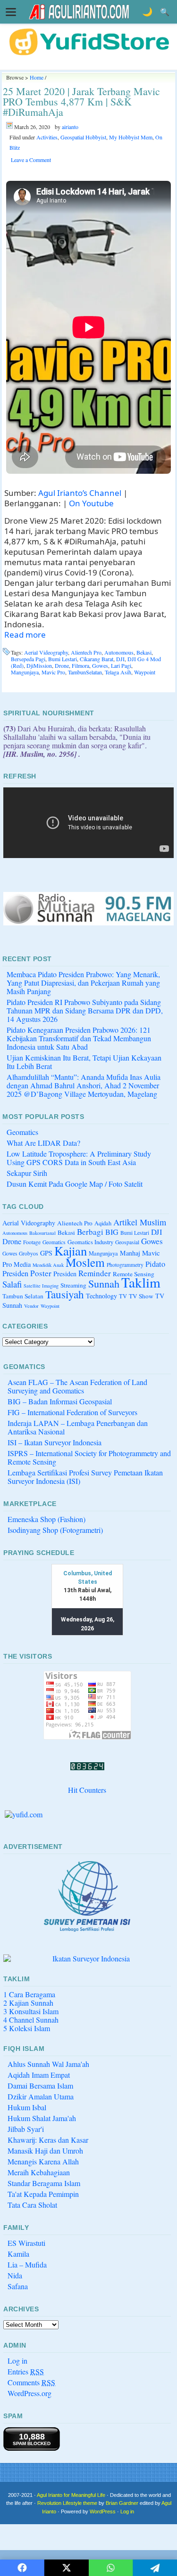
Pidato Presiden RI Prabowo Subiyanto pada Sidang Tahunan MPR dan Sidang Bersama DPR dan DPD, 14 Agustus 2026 (85, 1010)
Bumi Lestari (63, 659)
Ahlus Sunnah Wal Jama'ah (48, 2064)
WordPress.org (29, 2393)
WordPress (103, 2511)
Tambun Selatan (23, 1296)
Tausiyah (65, 1294)
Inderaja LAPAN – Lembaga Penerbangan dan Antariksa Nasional (78, 1427)
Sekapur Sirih (27, 1173)
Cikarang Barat (97, 659)
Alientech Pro (86, 652)
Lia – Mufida (27, 2264)
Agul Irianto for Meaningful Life (71, 2495)
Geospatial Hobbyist (83, 137)
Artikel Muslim (140, 1222)
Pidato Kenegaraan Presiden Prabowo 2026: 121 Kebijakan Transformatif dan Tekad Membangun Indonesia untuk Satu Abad (79, 1038)
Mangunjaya (25, 672)
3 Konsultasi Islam (31, 2011)
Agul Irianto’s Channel (80, 493)
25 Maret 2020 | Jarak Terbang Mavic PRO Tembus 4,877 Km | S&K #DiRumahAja (81, 101)
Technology (101, 1296)
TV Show (141, 1296)
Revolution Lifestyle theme (67, 2503)
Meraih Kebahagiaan (39, 2172)
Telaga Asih (118, 672)
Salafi (12, 1284)
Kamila (18, 2254)
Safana (18, 2286)
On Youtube (91, 503)
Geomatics (22, 1132)
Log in (17, 2361)
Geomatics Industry (90, 1242)
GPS (46, 1253)
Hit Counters (87, 1790)
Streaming (73, 1285)
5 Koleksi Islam (27, 2028)
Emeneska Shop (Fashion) (46, 1519)
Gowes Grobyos (20, 1253)
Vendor (31, 1306)
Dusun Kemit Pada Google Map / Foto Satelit (75, 1184)
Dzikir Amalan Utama (41, 2096)
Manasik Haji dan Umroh (45, 2151)
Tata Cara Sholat (32, 2205)
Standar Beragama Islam (44, 2183)
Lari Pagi (121, 665)
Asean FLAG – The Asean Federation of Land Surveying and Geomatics (77, 1386)
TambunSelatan (85, 672)
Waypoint (145, 672)
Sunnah (104, 1283)
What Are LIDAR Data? (43, 1143)
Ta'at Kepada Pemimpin (43, 2194)
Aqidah (103, 1223)
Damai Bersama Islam (40, 2086)
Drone (62, 665)
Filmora (80, 665)
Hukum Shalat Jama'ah (42, 2118)
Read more (25, 635)
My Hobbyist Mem (131, 137)
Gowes (100, 665)
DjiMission (39, 665)
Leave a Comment (31, 160)
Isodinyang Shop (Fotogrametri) (55, 1530)
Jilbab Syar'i (26, 2129)
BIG (112, 1232)
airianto (70, 127)
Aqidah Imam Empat (39, 2075)
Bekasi (144, 652)
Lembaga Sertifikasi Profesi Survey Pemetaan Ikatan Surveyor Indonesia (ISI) (85, 1477)
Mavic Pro (53, 672)
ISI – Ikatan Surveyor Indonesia (55, 1442)
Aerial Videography (46, 652)
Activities (47, 137)
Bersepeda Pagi (28, 659)
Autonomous (119, 652)
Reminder (95, 1273)
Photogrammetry (125, 1265)
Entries (26, 2371)
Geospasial (127, 1242)
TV (123, 1296)
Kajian (71, 1251)
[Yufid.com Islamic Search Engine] (87, 1815)
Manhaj (130, 1253)
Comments (31, 2382)
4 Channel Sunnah (31, 2020)
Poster (41, 1273)
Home (37, 77)
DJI (120, 659)
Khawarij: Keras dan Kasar (48, 2140)
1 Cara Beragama (29, 1994)
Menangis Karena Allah (43, 2161)
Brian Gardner (122, 2503)
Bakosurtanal (42, 1233)
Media (22, 1264)
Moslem (85, 1262)
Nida (15, 2275)
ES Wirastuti (26, 2243)
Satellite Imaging (41, 1286)
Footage (32, 1242)
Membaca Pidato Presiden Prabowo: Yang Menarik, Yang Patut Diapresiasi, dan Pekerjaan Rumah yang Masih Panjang (83, 983)
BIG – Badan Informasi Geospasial (60, 1401)
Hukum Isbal (27, 2107)
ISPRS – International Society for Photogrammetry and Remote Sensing (89, 1457)
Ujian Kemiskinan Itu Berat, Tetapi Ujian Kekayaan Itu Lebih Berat (84, 1062)
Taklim (141, 1282)
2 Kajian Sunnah (28, 2003)
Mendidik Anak (48, 1265)
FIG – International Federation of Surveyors (72, 1412)
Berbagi (90, 1232)
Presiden (65, 1274)
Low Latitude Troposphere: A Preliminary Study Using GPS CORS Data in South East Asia (79, 1158)
